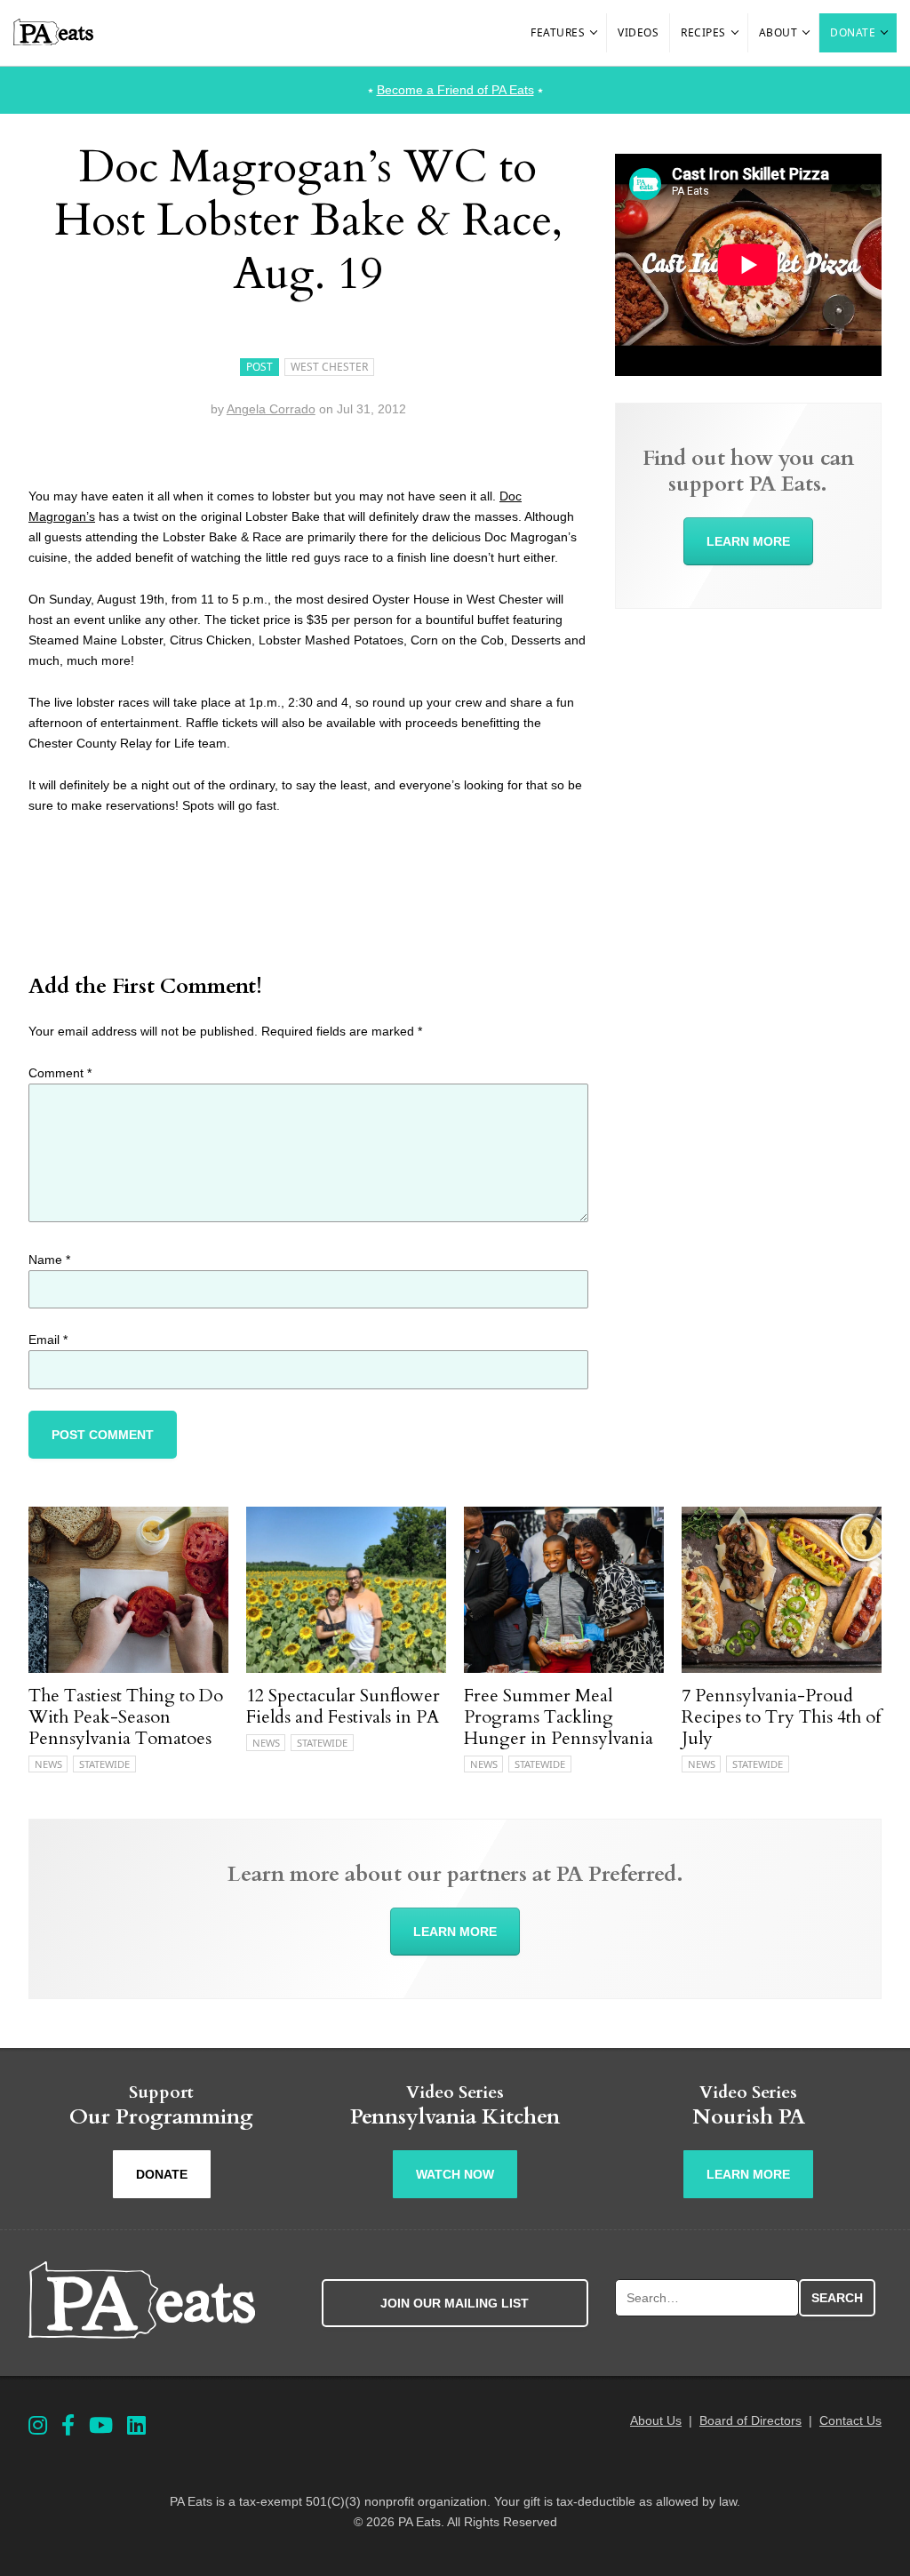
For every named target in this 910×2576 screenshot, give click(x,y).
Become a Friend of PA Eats (455, 90)
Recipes (703, 32)
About (778, 32)
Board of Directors (750, 2420)
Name (49, 1260)
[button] (595, 33)
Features (558, 32)
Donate (853, 32)
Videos (638, 32)
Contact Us (850, 2420)
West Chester (329, 367)
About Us (656, 2420)
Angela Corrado (271, 409)
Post (259, 367)
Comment (60, 1073)
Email (48, 1340)
